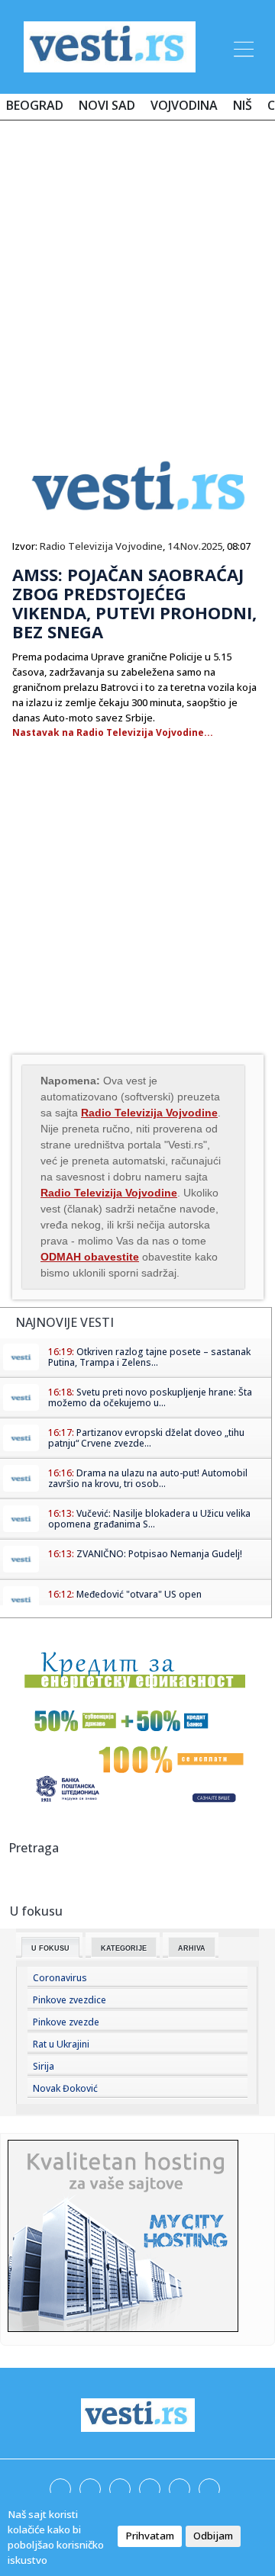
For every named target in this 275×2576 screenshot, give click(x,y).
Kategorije (124, 1948)
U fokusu (50, 1948)
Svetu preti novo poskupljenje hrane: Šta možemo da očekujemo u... (150, 1397)
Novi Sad (107, 105)
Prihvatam (150, 2536)
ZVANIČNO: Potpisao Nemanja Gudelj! (159, 1554)
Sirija (44, 2066)
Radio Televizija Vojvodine (101, 546)
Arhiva (192, 1948)
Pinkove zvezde (66, 2022)
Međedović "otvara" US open (139, 1594)
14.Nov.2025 (195, 546)
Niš (243, 105)
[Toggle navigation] (242, 47)
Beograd (35, 105)
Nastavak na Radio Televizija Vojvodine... (113, 732)
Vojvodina (184, 105)
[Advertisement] (137, 276)
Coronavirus (60, 1978)
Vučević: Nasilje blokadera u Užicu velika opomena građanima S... (149, 1519)
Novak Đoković (65, 2088)
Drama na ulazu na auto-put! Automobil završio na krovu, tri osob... (148, 1478)
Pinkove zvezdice (70, 2000)
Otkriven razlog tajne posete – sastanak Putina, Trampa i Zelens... (149, 1357)
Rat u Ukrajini (61, 2044)
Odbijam (213, 2536)
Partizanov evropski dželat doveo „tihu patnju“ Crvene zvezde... (146, 1438)
